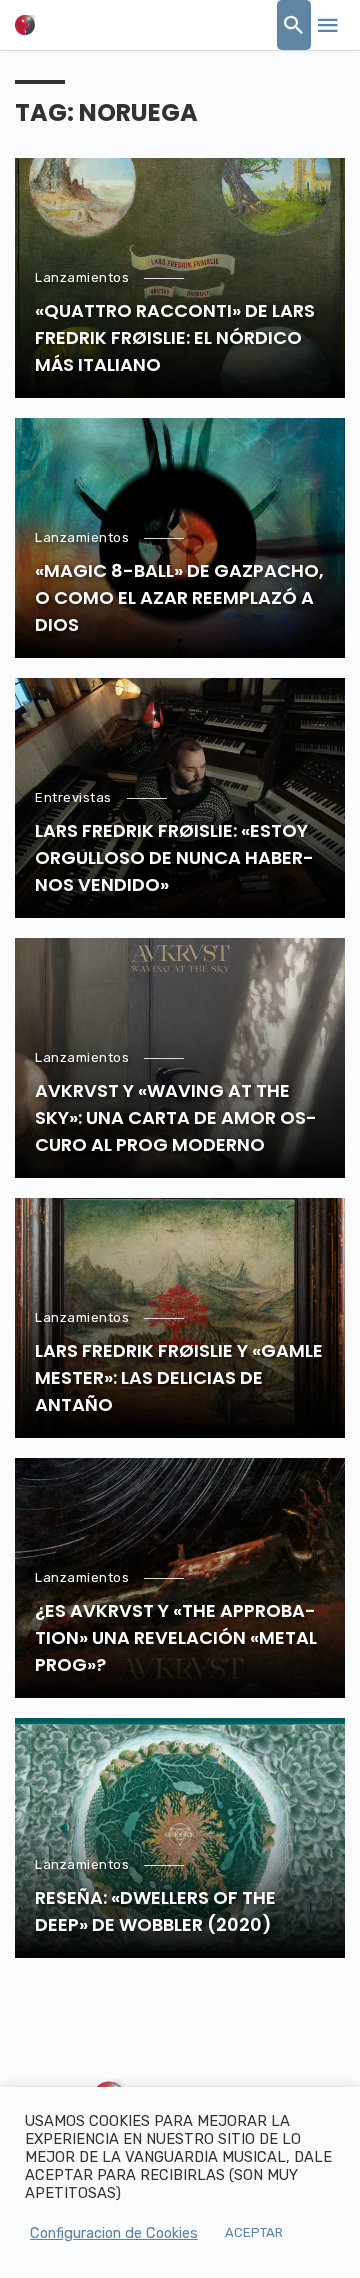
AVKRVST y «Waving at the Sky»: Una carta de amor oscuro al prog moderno (176, 1117)
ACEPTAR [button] (254, 2232)
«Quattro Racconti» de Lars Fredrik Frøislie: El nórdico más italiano (175, 337)
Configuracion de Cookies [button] (114, 2233)
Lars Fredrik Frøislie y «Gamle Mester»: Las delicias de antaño (179, 1377)
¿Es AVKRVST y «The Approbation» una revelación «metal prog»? (176, 1637)
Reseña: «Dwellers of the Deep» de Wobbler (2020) (155, 1911)
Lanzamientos (82, 277)
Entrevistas (73, 797)
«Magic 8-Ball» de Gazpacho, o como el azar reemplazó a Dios (179, 597)
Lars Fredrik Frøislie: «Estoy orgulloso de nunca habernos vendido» (174, 857)
